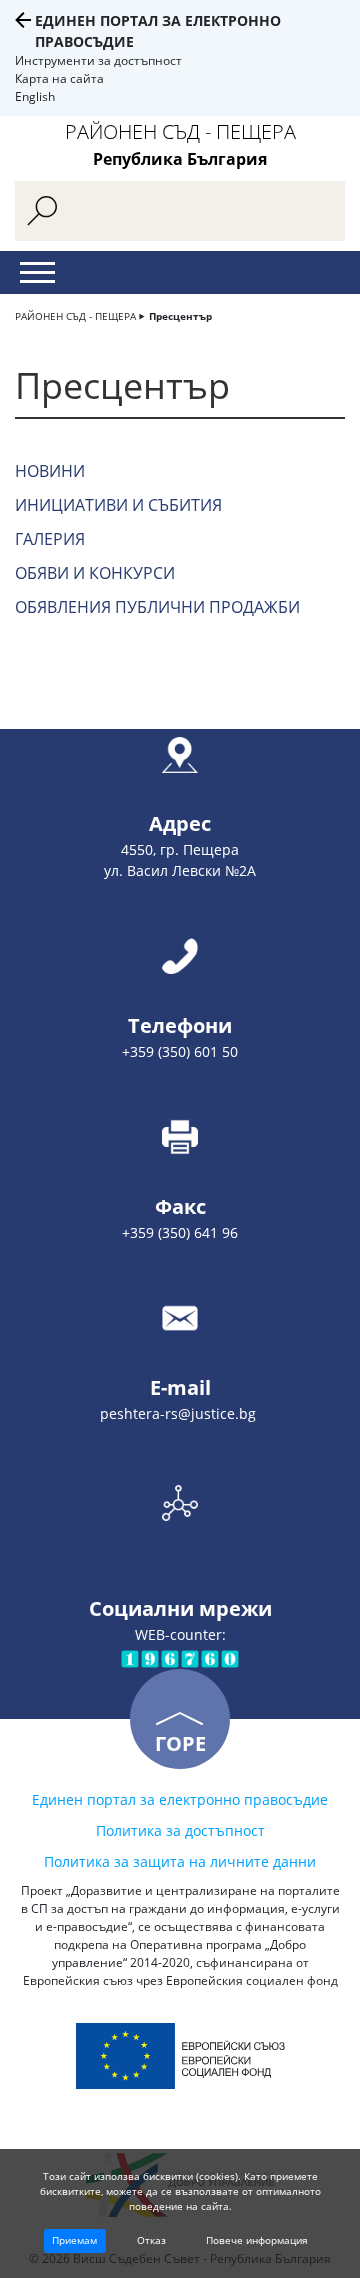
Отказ (151, 2240)
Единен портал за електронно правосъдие (180, 1799)
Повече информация (257, 2240)
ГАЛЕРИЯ (50, 539)
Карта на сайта (59, 78)
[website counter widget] (180, 1657)
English (35, 96)
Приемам (74, 2240)
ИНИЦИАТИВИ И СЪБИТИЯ (118, 505)
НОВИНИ (50, 471)
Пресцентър (180, 316)
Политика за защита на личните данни (180, 1861)
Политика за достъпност (180, 1830)
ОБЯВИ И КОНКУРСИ (95, 573)
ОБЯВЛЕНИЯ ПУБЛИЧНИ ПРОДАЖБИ (157, 607)
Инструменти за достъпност (98, 60)
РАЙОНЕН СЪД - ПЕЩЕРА (75, 316)
